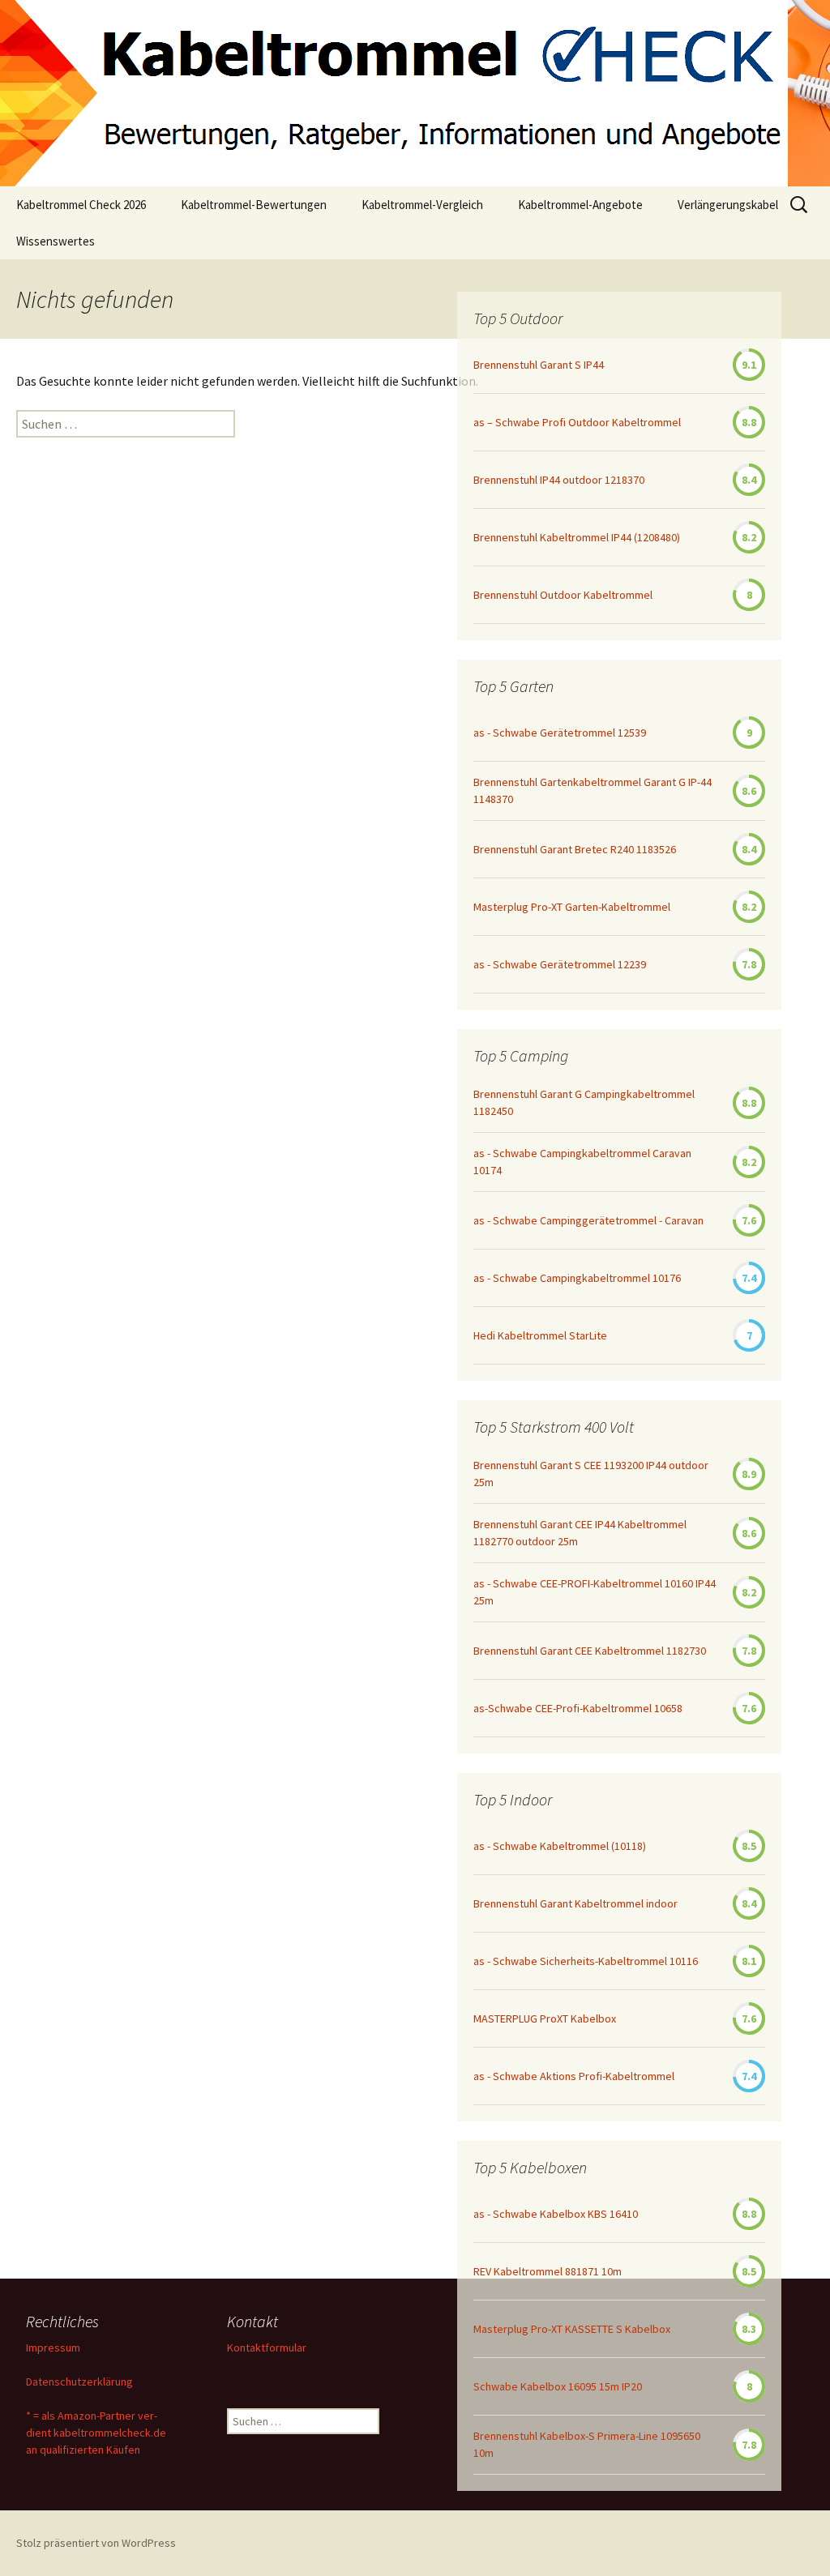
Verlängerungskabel (728, 205)
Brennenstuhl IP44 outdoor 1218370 (559, 480)
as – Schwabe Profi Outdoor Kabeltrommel (577, 422)
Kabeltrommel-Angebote (580, 205)
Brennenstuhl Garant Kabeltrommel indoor (575, 1903)
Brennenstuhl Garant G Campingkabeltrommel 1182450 (584, 1102)
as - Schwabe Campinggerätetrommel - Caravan (588, 1220)
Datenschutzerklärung (79, 2382)
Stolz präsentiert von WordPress (96, 2543)
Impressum (53, 2347)
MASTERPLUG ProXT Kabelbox (545, 2019)
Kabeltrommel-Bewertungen (254, 205)
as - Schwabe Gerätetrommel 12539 (560, 733)
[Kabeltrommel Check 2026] (415, 93)
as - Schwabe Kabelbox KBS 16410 (556, 2214)
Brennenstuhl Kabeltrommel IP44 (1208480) (577, 537)
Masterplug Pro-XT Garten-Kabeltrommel (572, 907)
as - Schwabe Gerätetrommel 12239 (560, 964)
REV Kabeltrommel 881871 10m (548, 2271)
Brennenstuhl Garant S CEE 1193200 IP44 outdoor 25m (591, 1474)
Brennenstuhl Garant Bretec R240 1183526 (575, 849)
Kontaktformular (267, 2347)
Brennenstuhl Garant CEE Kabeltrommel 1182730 (590, 1651)
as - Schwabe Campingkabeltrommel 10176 (577, 1278)
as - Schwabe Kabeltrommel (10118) (560, 1846)
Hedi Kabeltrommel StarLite (540, 1335)
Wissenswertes (56, 241)
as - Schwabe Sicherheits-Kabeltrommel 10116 (586, 1961)
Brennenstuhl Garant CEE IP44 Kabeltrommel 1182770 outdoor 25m (580, 1533)
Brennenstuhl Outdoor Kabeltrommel (563, 595)
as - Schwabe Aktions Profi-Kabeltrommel (574, 2076)
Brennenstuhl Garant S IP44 (539, 365)
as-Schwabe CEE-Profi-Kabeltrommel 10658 (578, 1708)
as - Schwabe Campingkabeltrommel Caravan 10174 (582, 1162)
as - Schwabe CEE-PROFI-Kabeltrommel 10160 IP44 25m (595, 1592)
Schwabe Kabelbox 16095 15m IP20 (558, 2386)
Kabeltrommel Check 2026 (81, 205)
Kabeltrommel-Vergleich (422, 205)
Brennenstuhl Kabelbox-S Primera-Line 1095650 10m (587, 2444)
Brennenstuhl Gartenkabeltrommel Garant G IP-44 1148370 (593, 790)
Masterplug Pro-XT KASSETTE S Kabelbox (572, 2329)
